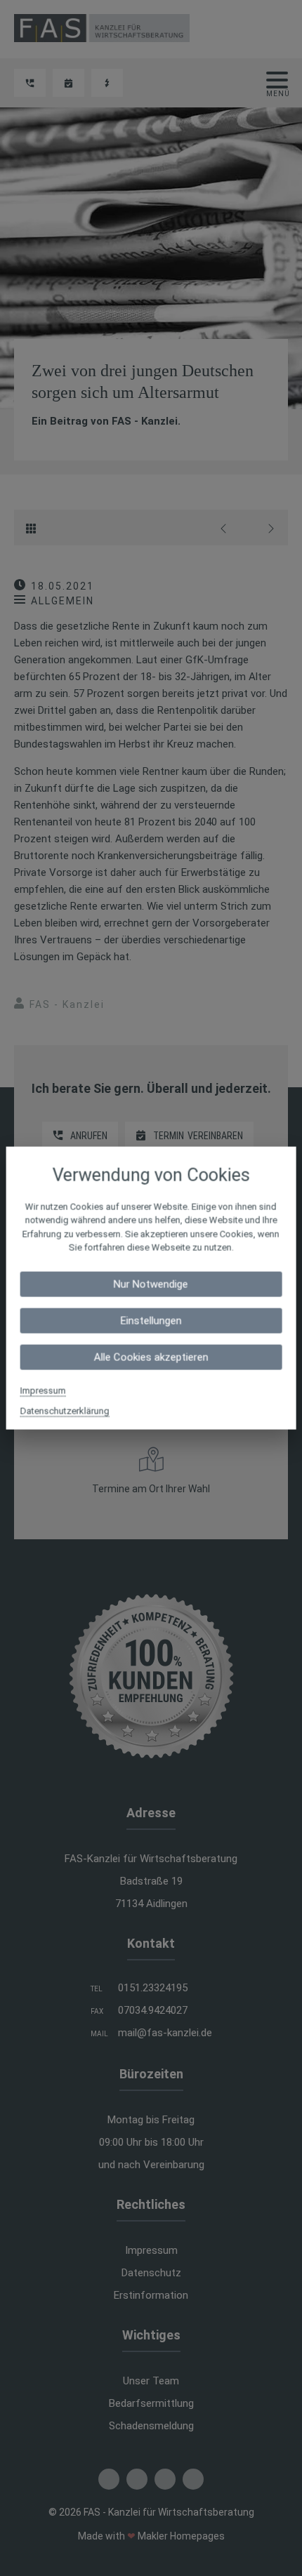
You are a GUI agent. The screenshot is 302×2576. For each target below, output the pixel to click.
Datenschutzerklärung (65, 1410)
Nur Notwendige (151, 1284)
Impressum (43, 1390)
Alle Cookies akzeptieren (151, 1357)
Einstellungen (151, 1320)
